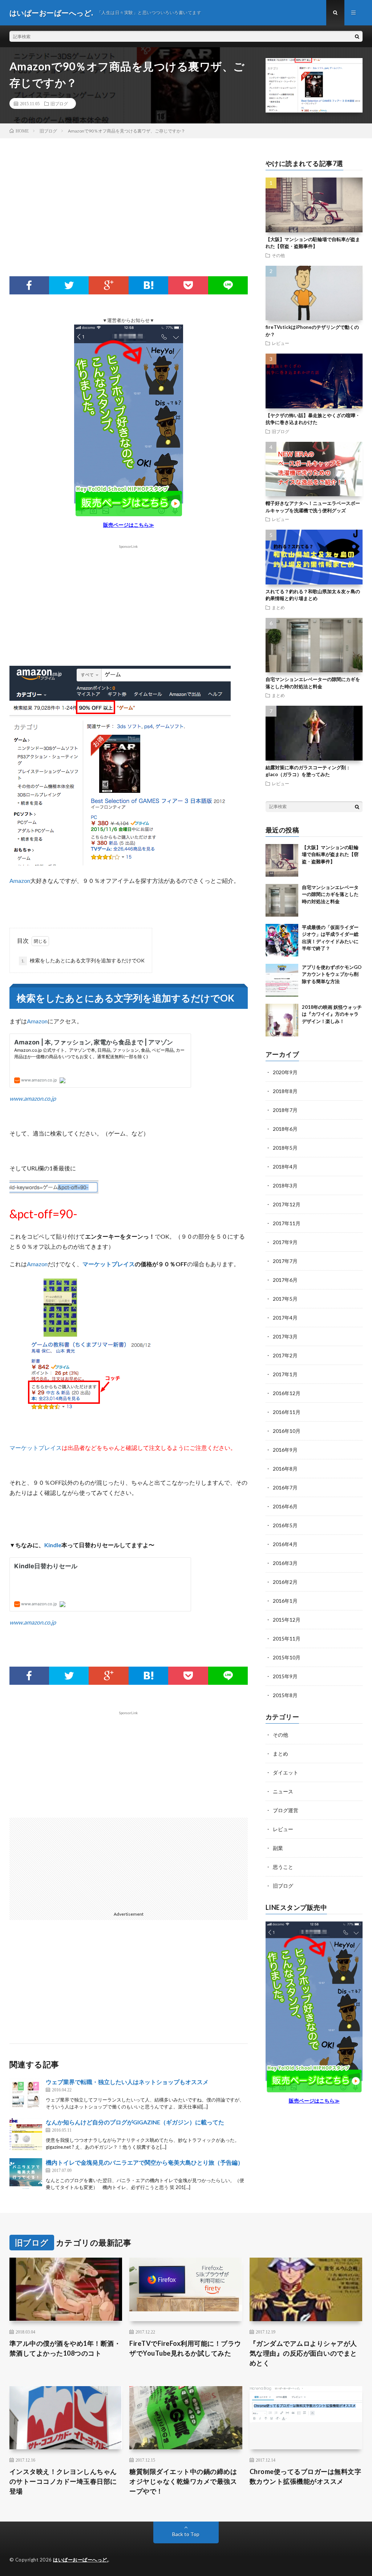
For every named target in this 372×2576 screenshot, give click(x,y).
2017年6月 (285, 1280)
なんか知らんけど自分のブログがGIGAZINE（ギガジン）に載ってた (135, 2122)
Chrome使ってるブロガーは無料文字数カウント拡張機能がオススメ (306, 2476)
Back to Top (186, 2534)
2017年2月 (285, 1355)
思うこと (283, 1867)
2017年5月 (285, 1299)
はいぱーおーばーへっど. (81, 2560)
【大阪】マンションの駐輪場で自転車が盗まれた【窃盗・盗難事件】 (330, 854)
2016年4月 (285, 1544)
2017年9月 (285, 1242)
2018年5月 (285, 1148)
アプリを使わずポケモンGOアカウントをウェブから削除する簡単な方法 (332, 974)
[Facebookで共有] (29, 285)
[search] (357, 36)
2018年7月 (285, 1110)
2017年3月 (285, 1336)
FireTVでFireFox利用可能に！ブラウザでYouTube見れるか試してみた (185, 2348)
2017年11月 (287, 1223)
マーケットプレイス (109, 1264)
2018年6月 (285, 1129)
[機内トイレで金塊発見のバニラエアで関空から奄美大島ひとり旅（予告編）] (26, 2174)
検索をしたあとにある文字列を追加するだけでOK (83, 960)
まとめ (278, 607)
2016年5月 (285, 1525)
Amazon (20, 881)
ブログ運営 (286, 1810)
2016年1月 (285, 1601)
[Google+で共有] (108, 285)
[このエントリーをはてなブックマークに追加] (148, 285)
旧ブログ (59, 103)
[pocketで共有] (188, 285)
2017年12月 (287, 1204)
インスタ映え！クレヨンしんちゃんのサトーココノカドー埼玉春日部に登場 (63, 2481)
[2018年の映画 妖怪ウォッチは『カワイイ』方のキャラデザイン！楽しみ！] (282, 1020)
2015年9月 (285, 1676)
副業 (278, 1848)
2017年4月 (285, 1318)
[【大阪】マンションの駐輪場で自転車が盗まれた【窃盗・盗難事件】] (282, 860)
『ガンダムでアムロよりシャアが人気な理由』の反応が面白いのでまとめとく (303, 2353)
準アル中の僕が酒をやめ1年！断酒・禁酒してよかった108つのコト (65, 2348)
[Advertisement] (129, 218)
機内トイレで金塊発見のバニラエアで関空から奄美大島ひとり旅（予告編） (145, 2162)
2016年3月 (285, 1563)
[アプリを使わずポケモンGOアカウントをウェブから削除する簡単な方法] (282, 980)
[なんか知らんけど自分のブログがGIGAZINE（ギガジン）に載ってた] (26, 2134)
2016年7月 (285, 1487)
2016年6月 (285, 1506)
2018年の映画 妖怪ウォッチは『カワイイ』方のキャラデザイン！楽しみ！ (332, 1014)
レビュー (280, 343)
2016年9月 (285, 1450)
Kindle (53, 1545)
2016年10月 (287, 1431)
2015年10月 (287, 1657)
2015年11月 (287, 1638)
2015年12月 (287, 1620)
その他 (278, 255)
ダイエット (286, 1772)
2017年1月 (285, 1374)
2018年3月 (285, 1185)
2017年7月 (285, 1261)
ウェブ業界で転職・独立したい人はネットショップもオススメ (127, 2082)
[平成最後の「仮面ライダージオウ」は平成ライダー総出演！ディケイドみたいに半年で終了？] (282, 940)
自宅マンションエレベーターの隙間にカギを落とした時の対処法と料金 (330, 894)
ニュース (283, 1791)
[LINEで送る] (228, 285)
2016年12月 (287, 1393)
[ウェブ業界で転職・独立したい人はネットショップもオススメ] (26, 2094)
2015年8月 (285, 1695)
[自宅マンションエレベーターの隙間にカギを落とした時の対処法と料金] (282, 900)
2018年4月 (285, 1167)
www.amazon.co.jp (33, 1098)
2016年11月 (287, 1412)
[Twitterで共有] (69, 285)
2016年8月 (285, 1469)
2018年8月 (285, 1091)
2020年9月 (285, 1072)
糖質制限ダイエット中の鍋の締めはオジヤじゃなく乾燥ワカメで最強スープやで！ (183, 2481)
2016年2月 (285, 1582)
